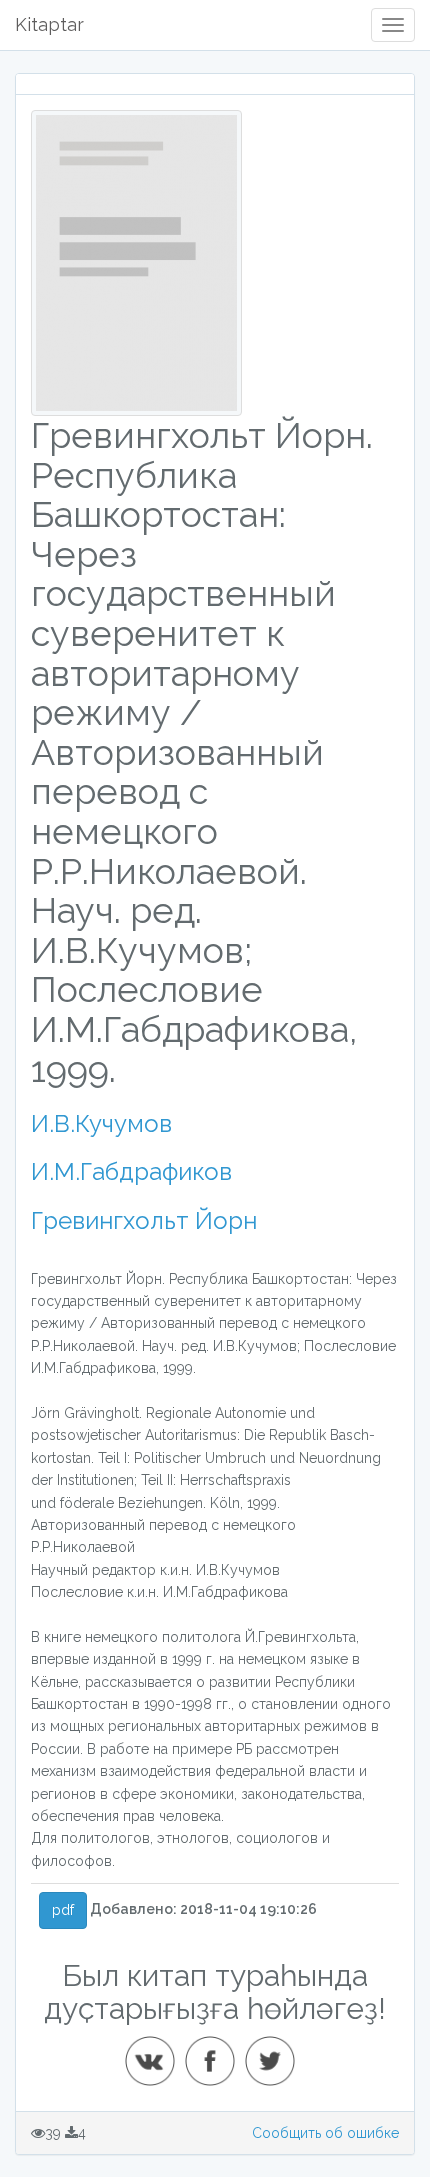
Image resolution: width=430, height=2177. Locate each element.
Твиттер (276, 2053)
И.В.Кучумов (101, 1123)
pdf (63, 1910)
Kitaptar (49, 24)
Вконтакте (156, 2053)
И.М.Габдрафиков (131, 1171)
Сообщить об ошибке (325, 2133)
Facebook (216, 2053)
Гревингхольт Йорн (144, 1220)
